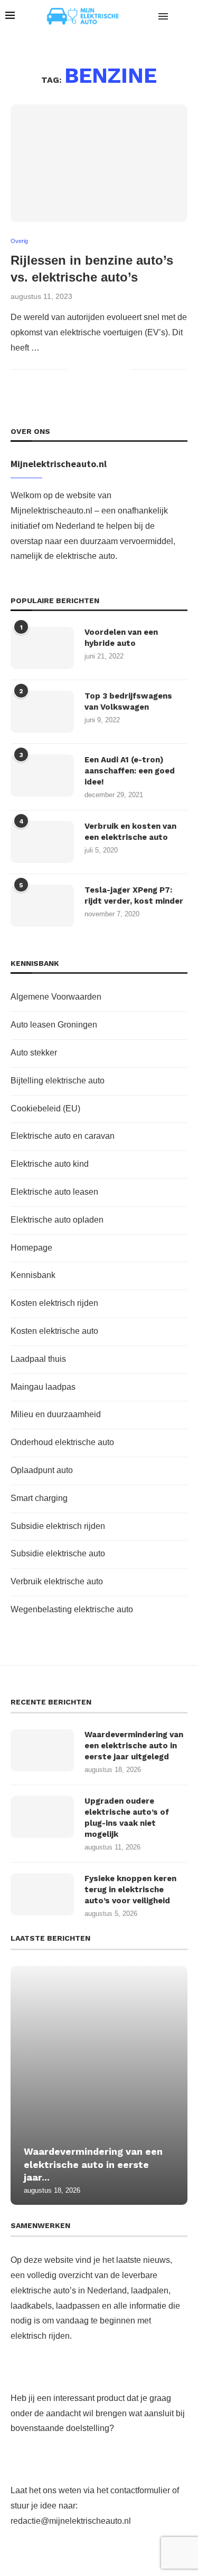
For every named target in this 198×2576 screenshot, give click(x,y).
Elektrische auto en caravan (63, 1136)
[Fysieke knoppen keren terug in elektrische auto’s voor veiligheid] (42, 1894)
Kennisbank (33, 1275)
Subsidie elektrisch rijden (58, 1526)
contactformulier (140, 2490)
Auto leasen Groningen (54, 1025)
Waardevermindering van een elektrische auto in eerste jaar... (93, 2164)
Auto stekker (34, 1053)
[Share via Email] (122, 369)
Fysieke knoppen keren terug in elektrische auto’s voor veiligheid (130, 1890)
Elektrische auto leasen (54, 1192)
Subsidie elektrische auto (58, 1553)
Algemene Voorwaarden (56, 997)
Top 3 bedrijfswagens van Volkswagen (128, 701)
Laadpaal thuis (38, 1359)
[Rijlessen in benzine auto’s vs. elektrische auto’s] (99, 163)
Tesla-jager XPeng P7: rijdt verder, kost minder (134, 895)
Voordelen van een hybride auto (121, 638)
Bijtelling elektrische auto (58, 1081)
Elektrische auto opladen (57, 1220)
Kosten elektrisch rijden (54, 1303)
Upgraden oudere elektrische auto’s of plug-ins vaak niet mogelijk (127, 1818)
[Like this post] (76, 369)
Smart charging (39, 1498)
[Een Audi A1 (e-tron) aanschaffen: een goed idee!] (42, 776)
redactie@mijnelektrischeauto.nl (71, 2521)
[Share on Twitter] (100, 369)
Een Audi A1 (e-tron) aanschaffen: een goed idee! (130, 771)
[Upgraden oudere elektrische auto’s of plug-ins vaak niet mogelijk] (42, 1817)
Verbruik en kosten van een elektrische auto (130, 832)
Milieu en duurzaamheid (56, 1414)
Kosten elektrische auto (54, 1331)
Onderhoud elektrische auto (62, 1442)
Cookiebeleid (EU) (45, 1108)
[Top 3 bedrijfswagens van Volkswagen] (42, 712)
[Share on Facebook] (89, 369)
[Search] (187, 16)
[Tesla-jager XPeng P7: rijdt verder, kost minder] (42, 906)
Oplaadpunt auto (42, 1470)
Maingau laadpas (43, 1387)
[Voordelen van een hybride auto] (42, 648)
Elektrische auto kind (50, 1164)
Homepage (31, 1248)
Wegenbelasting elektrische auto (72, 1609)
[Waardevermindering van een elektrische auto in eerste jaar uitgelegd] (42, 1750)
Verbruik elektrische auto (57, 1581)
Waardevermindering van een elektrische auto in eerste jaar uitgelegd (134, 1746)
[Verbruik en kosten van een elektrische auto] (42, 842)
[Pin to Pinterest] (111, 369)
